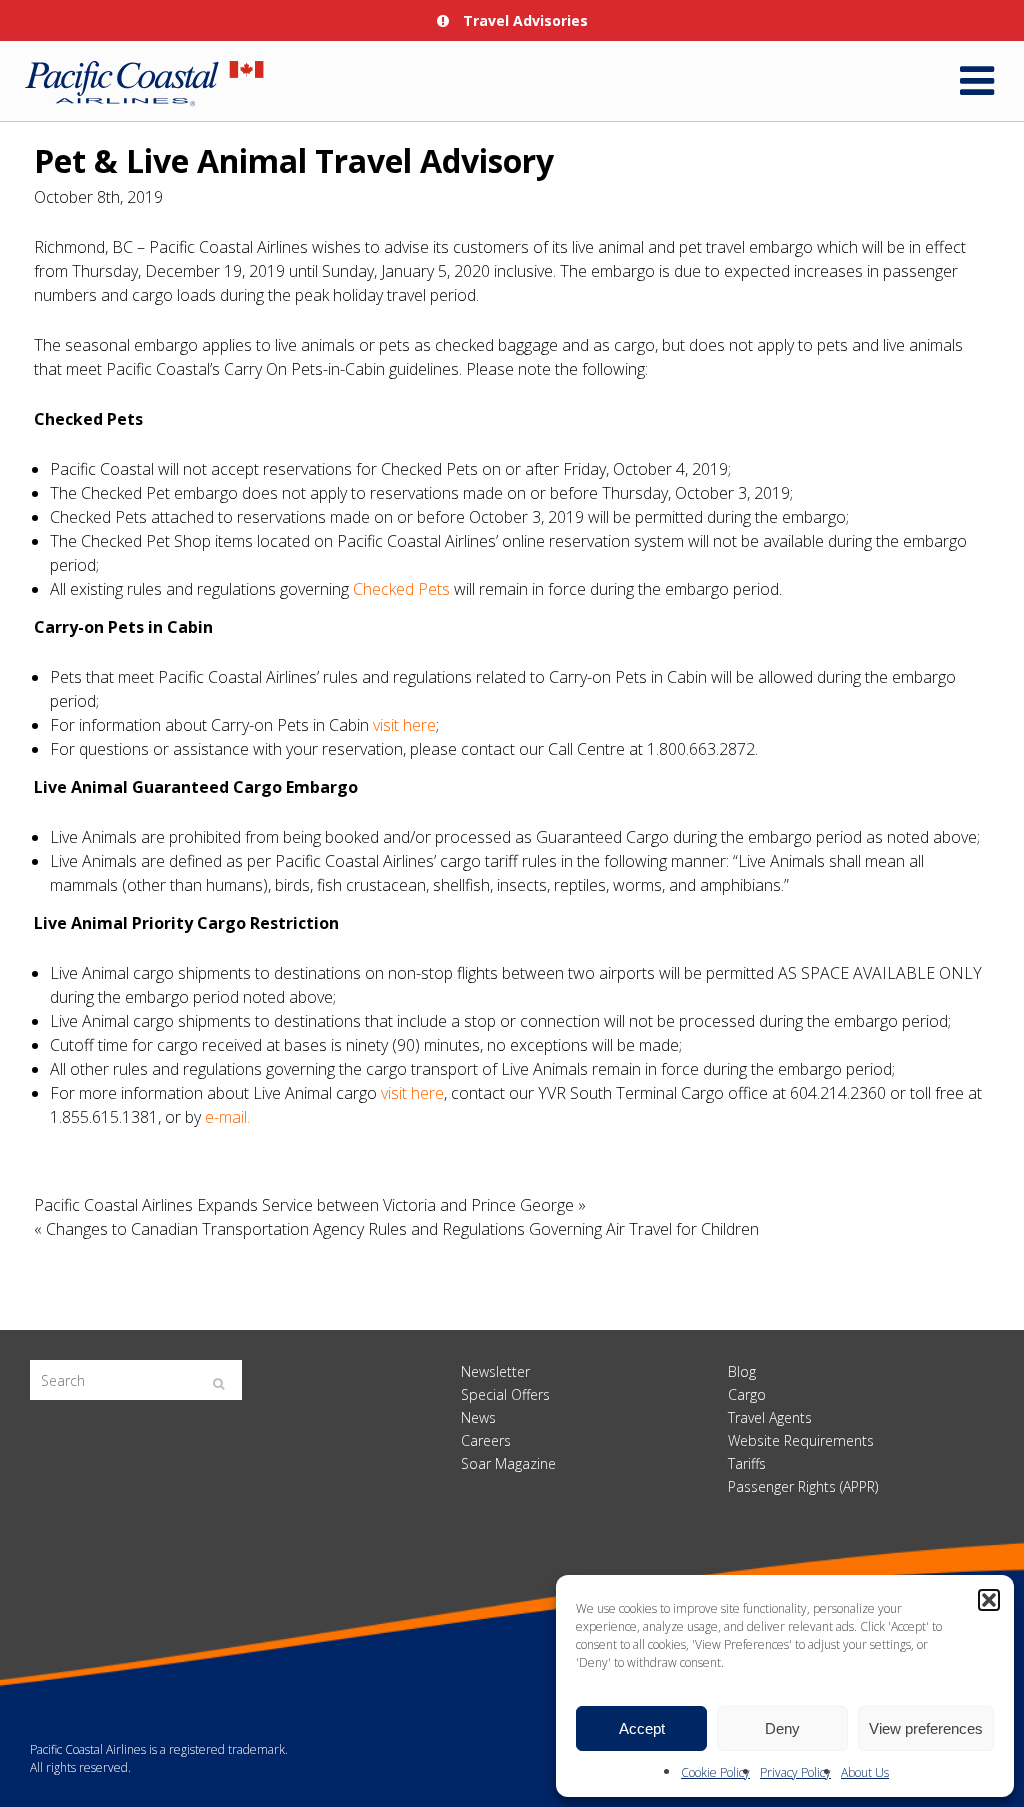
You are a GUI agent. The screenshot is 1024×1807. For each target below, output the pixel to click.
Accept (642, 1728)
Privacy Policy (795, 1772)
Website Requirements (801, 1440)
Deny (782, 1728)
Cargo (747, 1394)
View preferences (926, 1728)
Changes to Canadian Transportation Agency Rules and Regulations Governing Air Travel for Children (402, 1229)
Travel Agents (770, 1417)
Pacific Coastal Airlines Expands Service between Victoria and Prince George (304, 1205)
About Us (865, 1772)
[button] (989, 1600)
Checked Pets (401, 589)
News (478, 1417)
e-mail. (227, 1117)
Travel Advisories (523, 20)
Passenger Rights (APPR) (803, 1486)
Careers (486, 1440)
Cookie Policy (715, 1772)
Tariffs (747, 1463)
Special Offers (505, 1394)
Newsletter (495, 1371)
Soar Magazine (508, 1463)
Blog (742, 1371)
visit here (404, 725)
